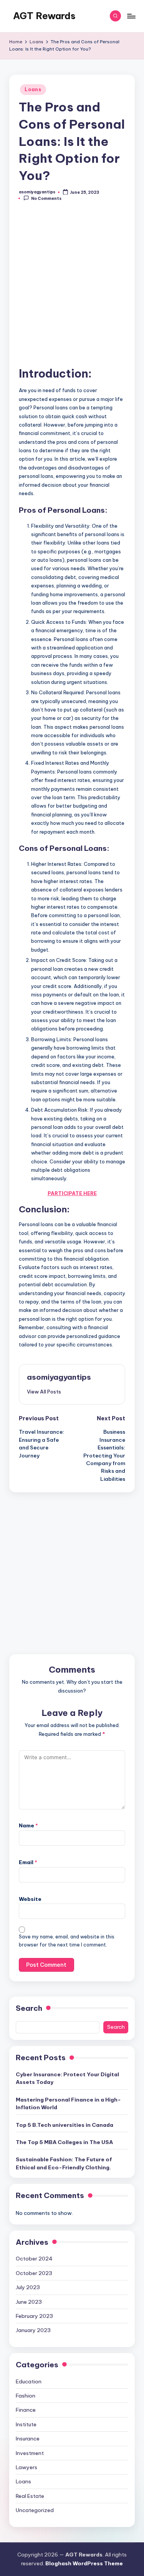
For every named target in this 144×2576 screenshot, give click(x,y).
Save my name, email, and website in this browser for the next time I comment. (67, 1941)
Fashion (26, 2396)
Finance (26, 2410)
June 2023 (29, 2302)
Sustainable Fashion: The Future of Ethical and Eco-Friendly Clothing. (64, 2163)
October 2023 (34, 2273)
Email (28, 1862)
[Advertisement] (72, 288)
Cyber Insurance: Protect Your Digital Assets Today (67, 2078)
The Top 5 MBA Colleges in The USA (64, 2142)
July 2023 (28, 2287)
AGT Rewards (44, 16)
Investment (30, 2453)
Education (29, 2381)
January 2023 (33, 2330)
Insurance (28, 2439)
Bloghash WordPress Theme (84, 2563)
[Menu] (131, 16)
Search (29, 2008)
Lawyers (26, 2467)
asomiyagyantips (59, 1377)
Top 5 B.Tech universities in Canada (65, 2125)
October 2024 (34, 2259)
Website (30, 1899)
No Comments (46, 199)
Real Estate (30, 2496)
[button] (44, 1392)
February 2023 (34, 2316)
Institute (26, 2424)
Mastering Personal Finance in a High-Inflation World (68, 2103)
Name (28, 1825)
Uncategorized (35, 2510)
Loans (33, 89)
